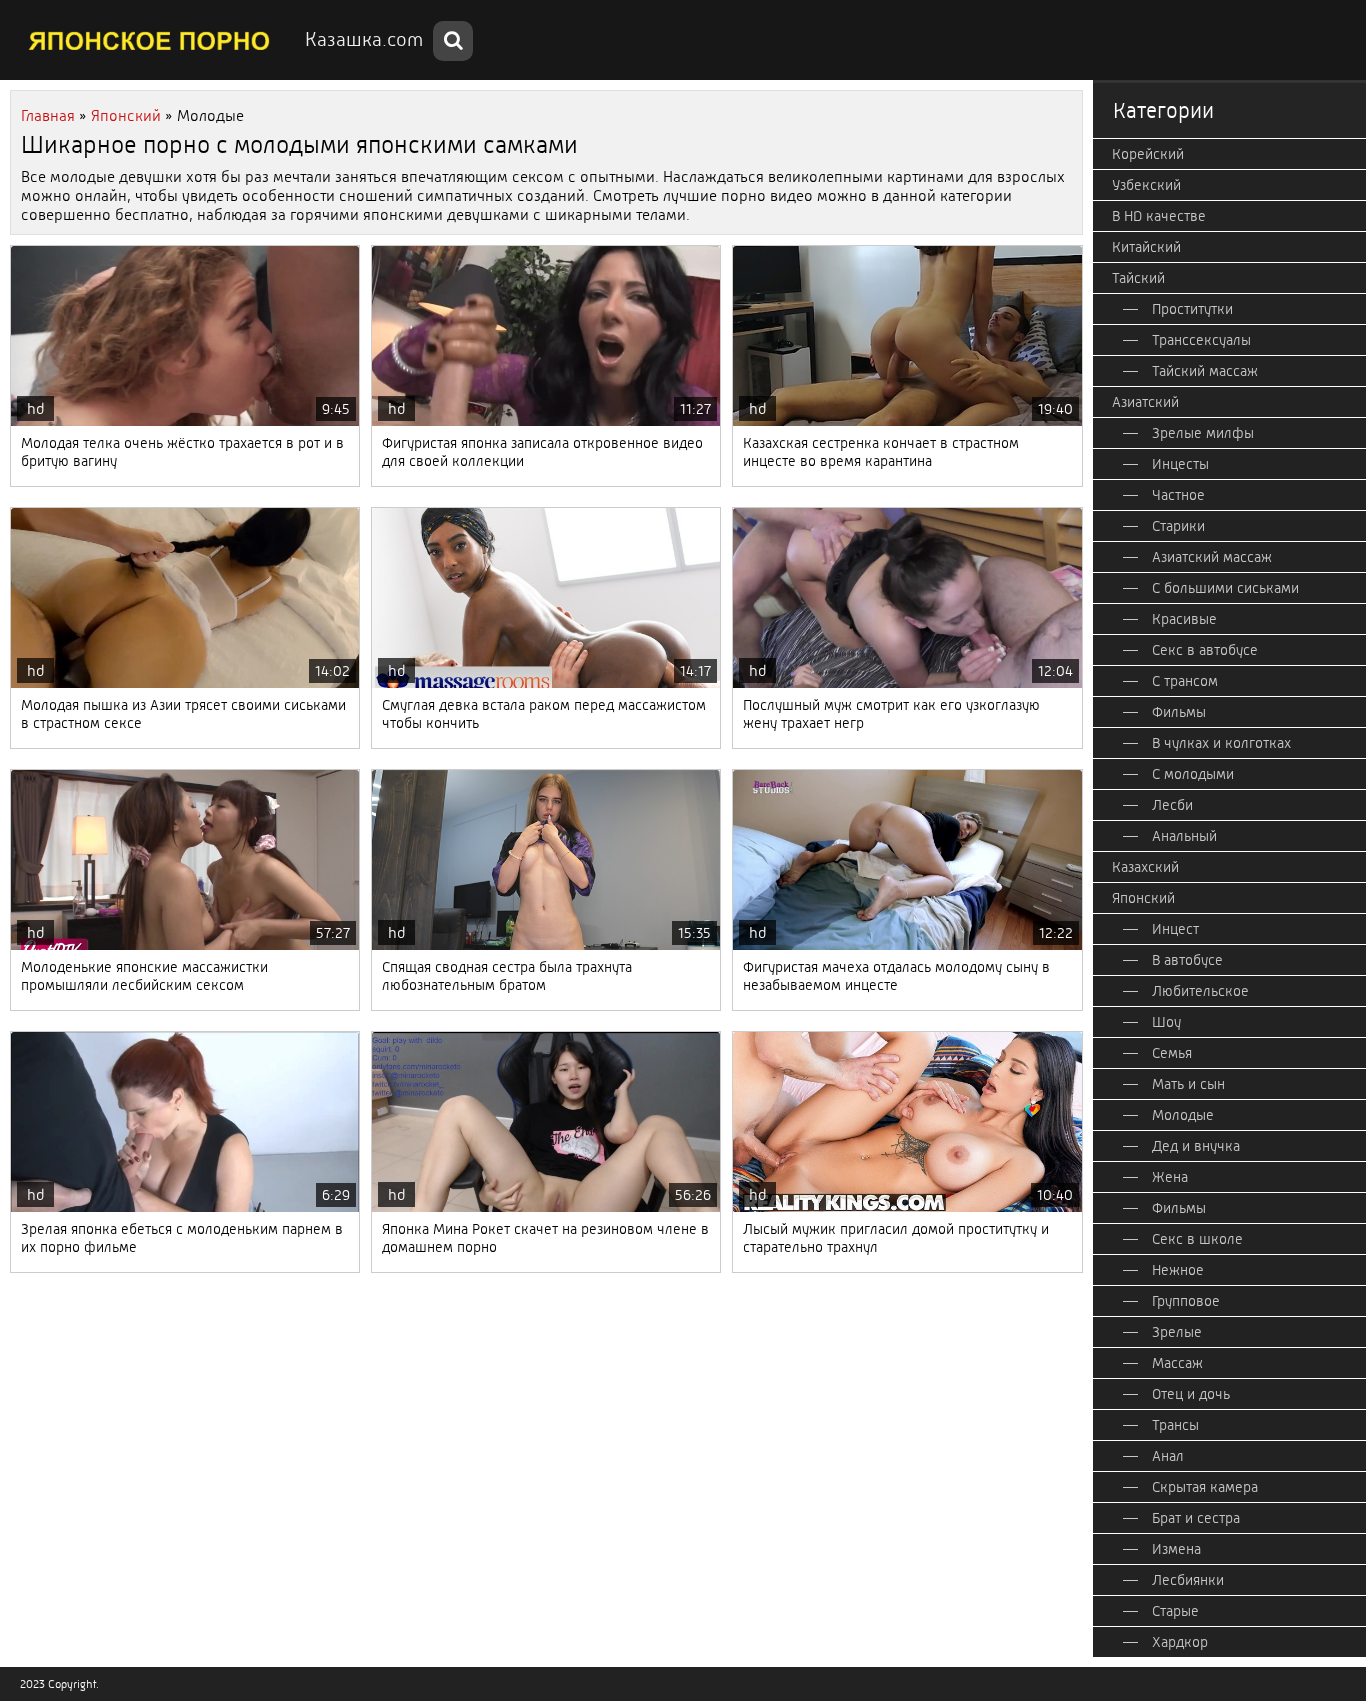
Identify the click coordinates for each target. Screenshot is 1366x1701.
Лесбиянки (1188, 1580)
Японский (1143, 898)
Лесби (1172, 805)
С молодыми (1193, 774)
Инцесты (1180, 464)
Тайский (1138, 278)
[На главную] (150, 40)
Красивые (1184, 619)
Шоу (1166, 1022)
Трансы (1175, 1425)
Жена (1170, 1177)
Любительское (1200, 991)
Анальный (1184, 836)
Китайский (1146, 247)
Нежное (1178, 1270)
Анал (1168, 1456)
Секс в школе (1197, 1239)
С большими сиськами (1225, 588)
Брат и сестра (1196, 1518)
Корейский (1148, 154)
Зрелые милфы (1203, 433)
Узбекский (1146, 185)
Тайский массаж (1205, 371)
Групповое (1186, 1301)
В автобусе (1187, 960)
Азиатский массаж (1212, 557)
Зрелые (1177, 1332)
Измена (1176, 1549)
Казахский (1145, 867)
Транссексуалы (1201, 340)
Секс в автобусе (1205, 650)
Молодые (1183, 1115)
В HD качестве (1159, 216)
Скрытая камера (1205, 1487)
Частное (1178, 495)
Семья (1172, 1053)
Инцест (1175, 929)
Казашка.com (364, 39)
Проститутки (1192, 309)
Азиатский (1145, 402)
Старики (1178, 526)
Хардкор (1180, 1642)
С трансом (1185, 681)
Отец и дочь (1191, 1394)
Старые (1175, 1611)
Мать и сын (1188, 1084)
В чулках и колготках (1221, 743)
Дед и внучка (1196, 1146)
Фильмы (1179, 712)
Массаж (1177, 1363)
